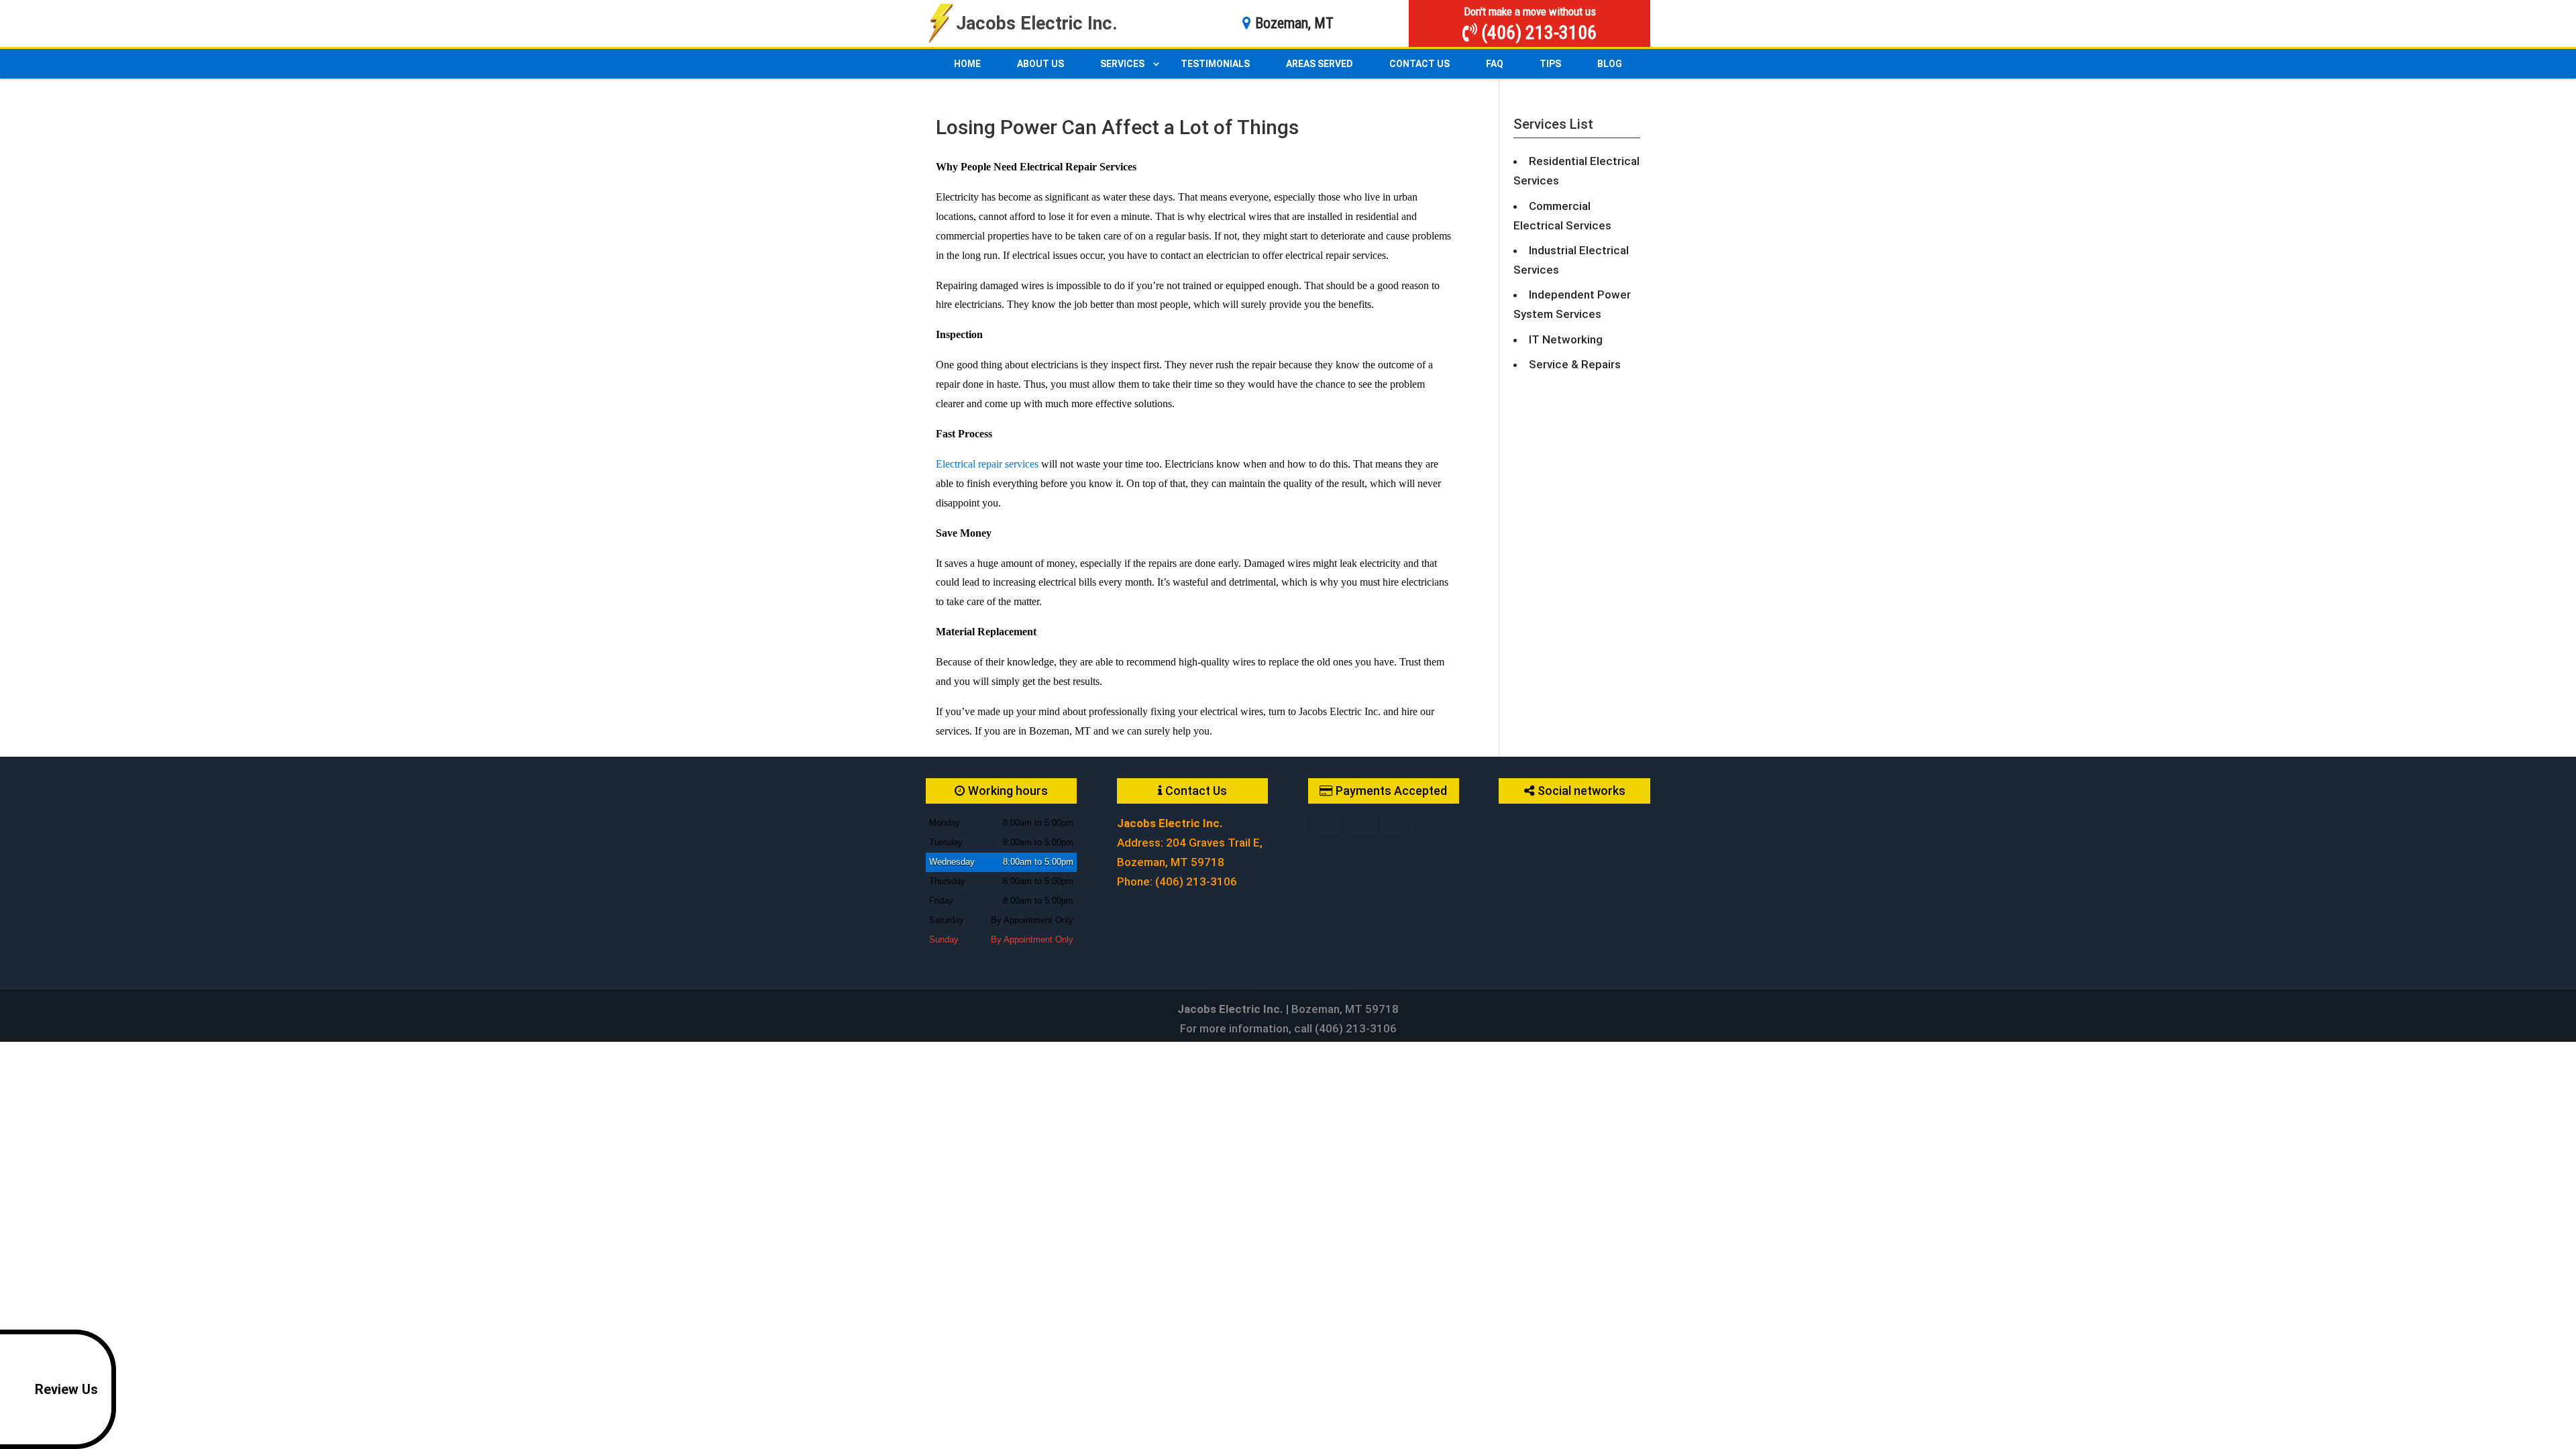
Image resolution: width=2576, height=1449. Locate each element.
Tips (1550, 64)
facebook (1509, 824)
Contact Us (1419, 64)
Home (967, 64)
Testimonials (1215, 64)
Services (1122, 64)
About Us (1040, 64)
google (1535, 824)
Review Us (66, 1389)
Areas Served (1320, 64)
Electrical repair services (987, 464)
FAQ (1495, 64)
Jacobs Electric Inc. (1037, 23)
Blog (1610, 64)
